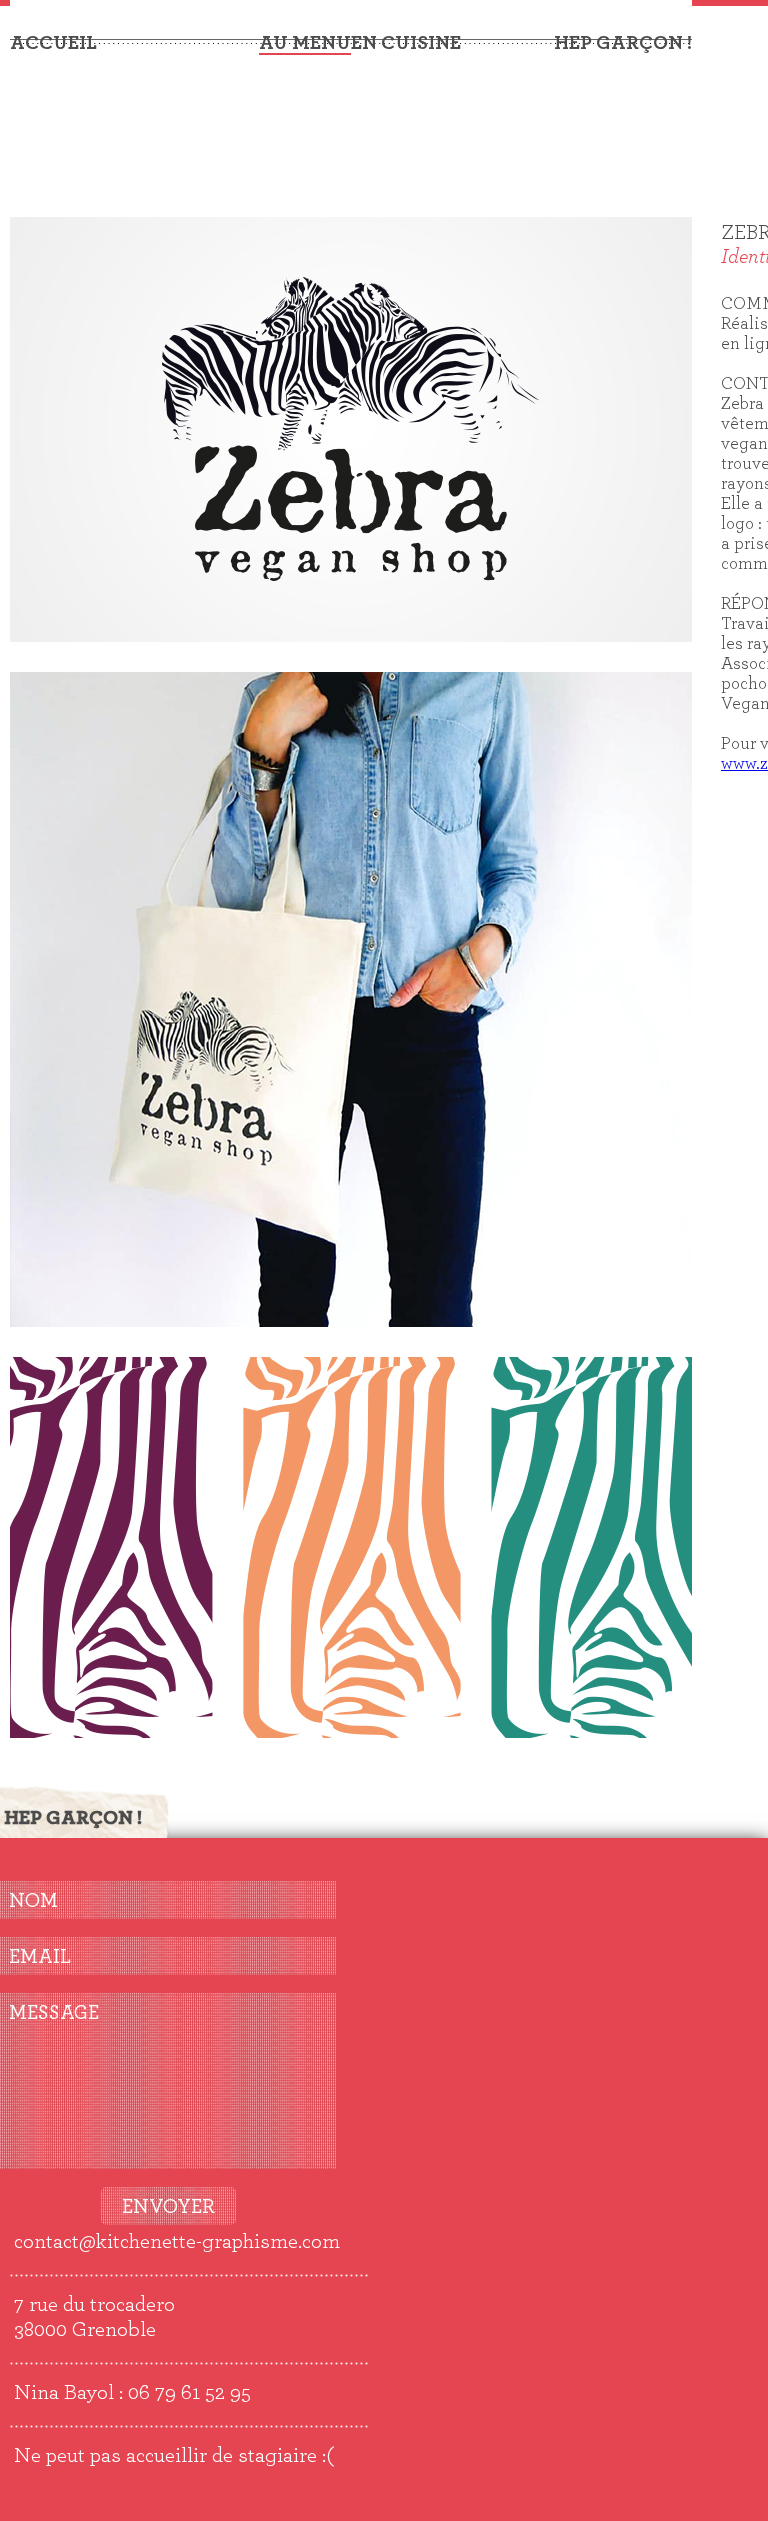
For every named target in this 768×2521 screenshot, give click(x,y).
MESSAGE (54, 2013)
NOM (33, 1901)
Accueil (53, 43)
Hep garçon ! (623, 43)
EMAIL (40, 1957)
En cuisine (406, 43)
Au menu (305, 43)
